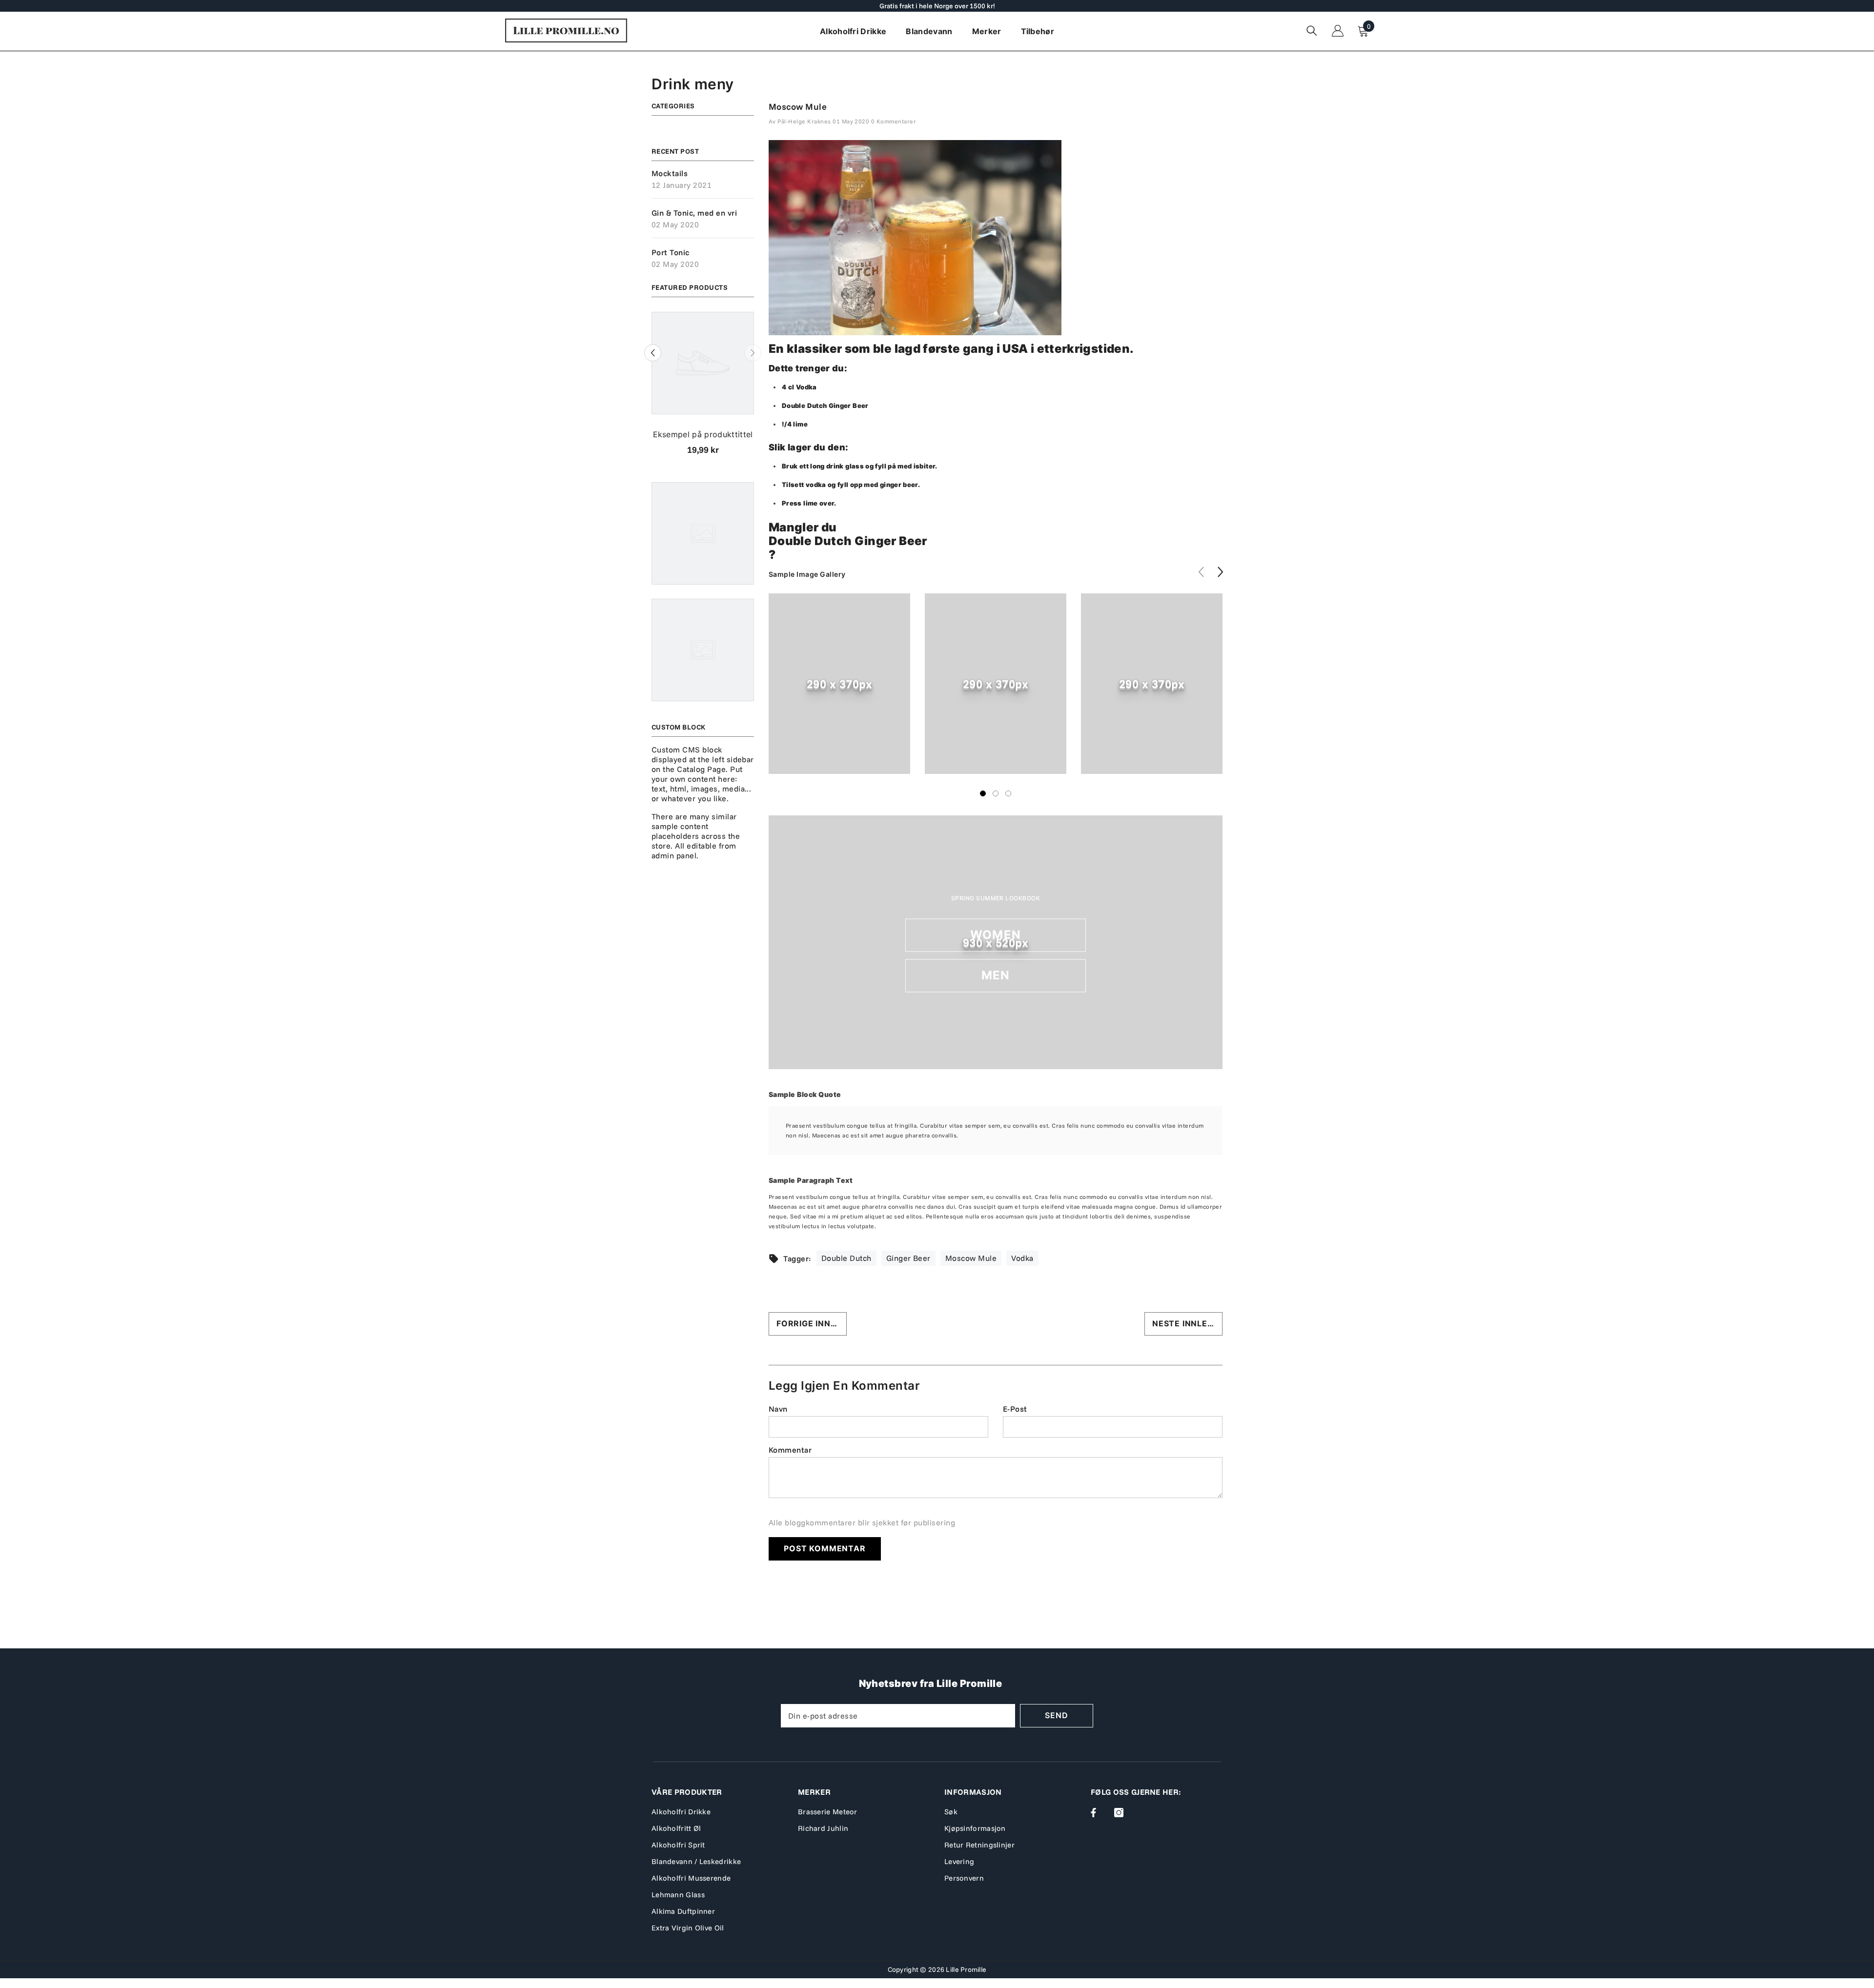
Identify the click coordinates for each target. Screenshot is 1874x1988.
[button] (653, 353)
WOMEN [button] (996, 935)
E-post (1015, 1409)
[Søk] (1312, 30)
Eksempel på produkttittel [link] (703, 434)
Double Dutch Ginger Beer (848, 541)
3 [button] (1008, 793)
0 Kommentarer (894, 121)
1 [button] (983, 793)
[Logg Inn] (1338, 31)
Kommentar (790, 1450)
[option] (703, 387)
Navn (778, 1409)
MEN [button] (996, 975)
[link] (839, 684)
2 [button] (996, 793)
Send (1056, 1715)
